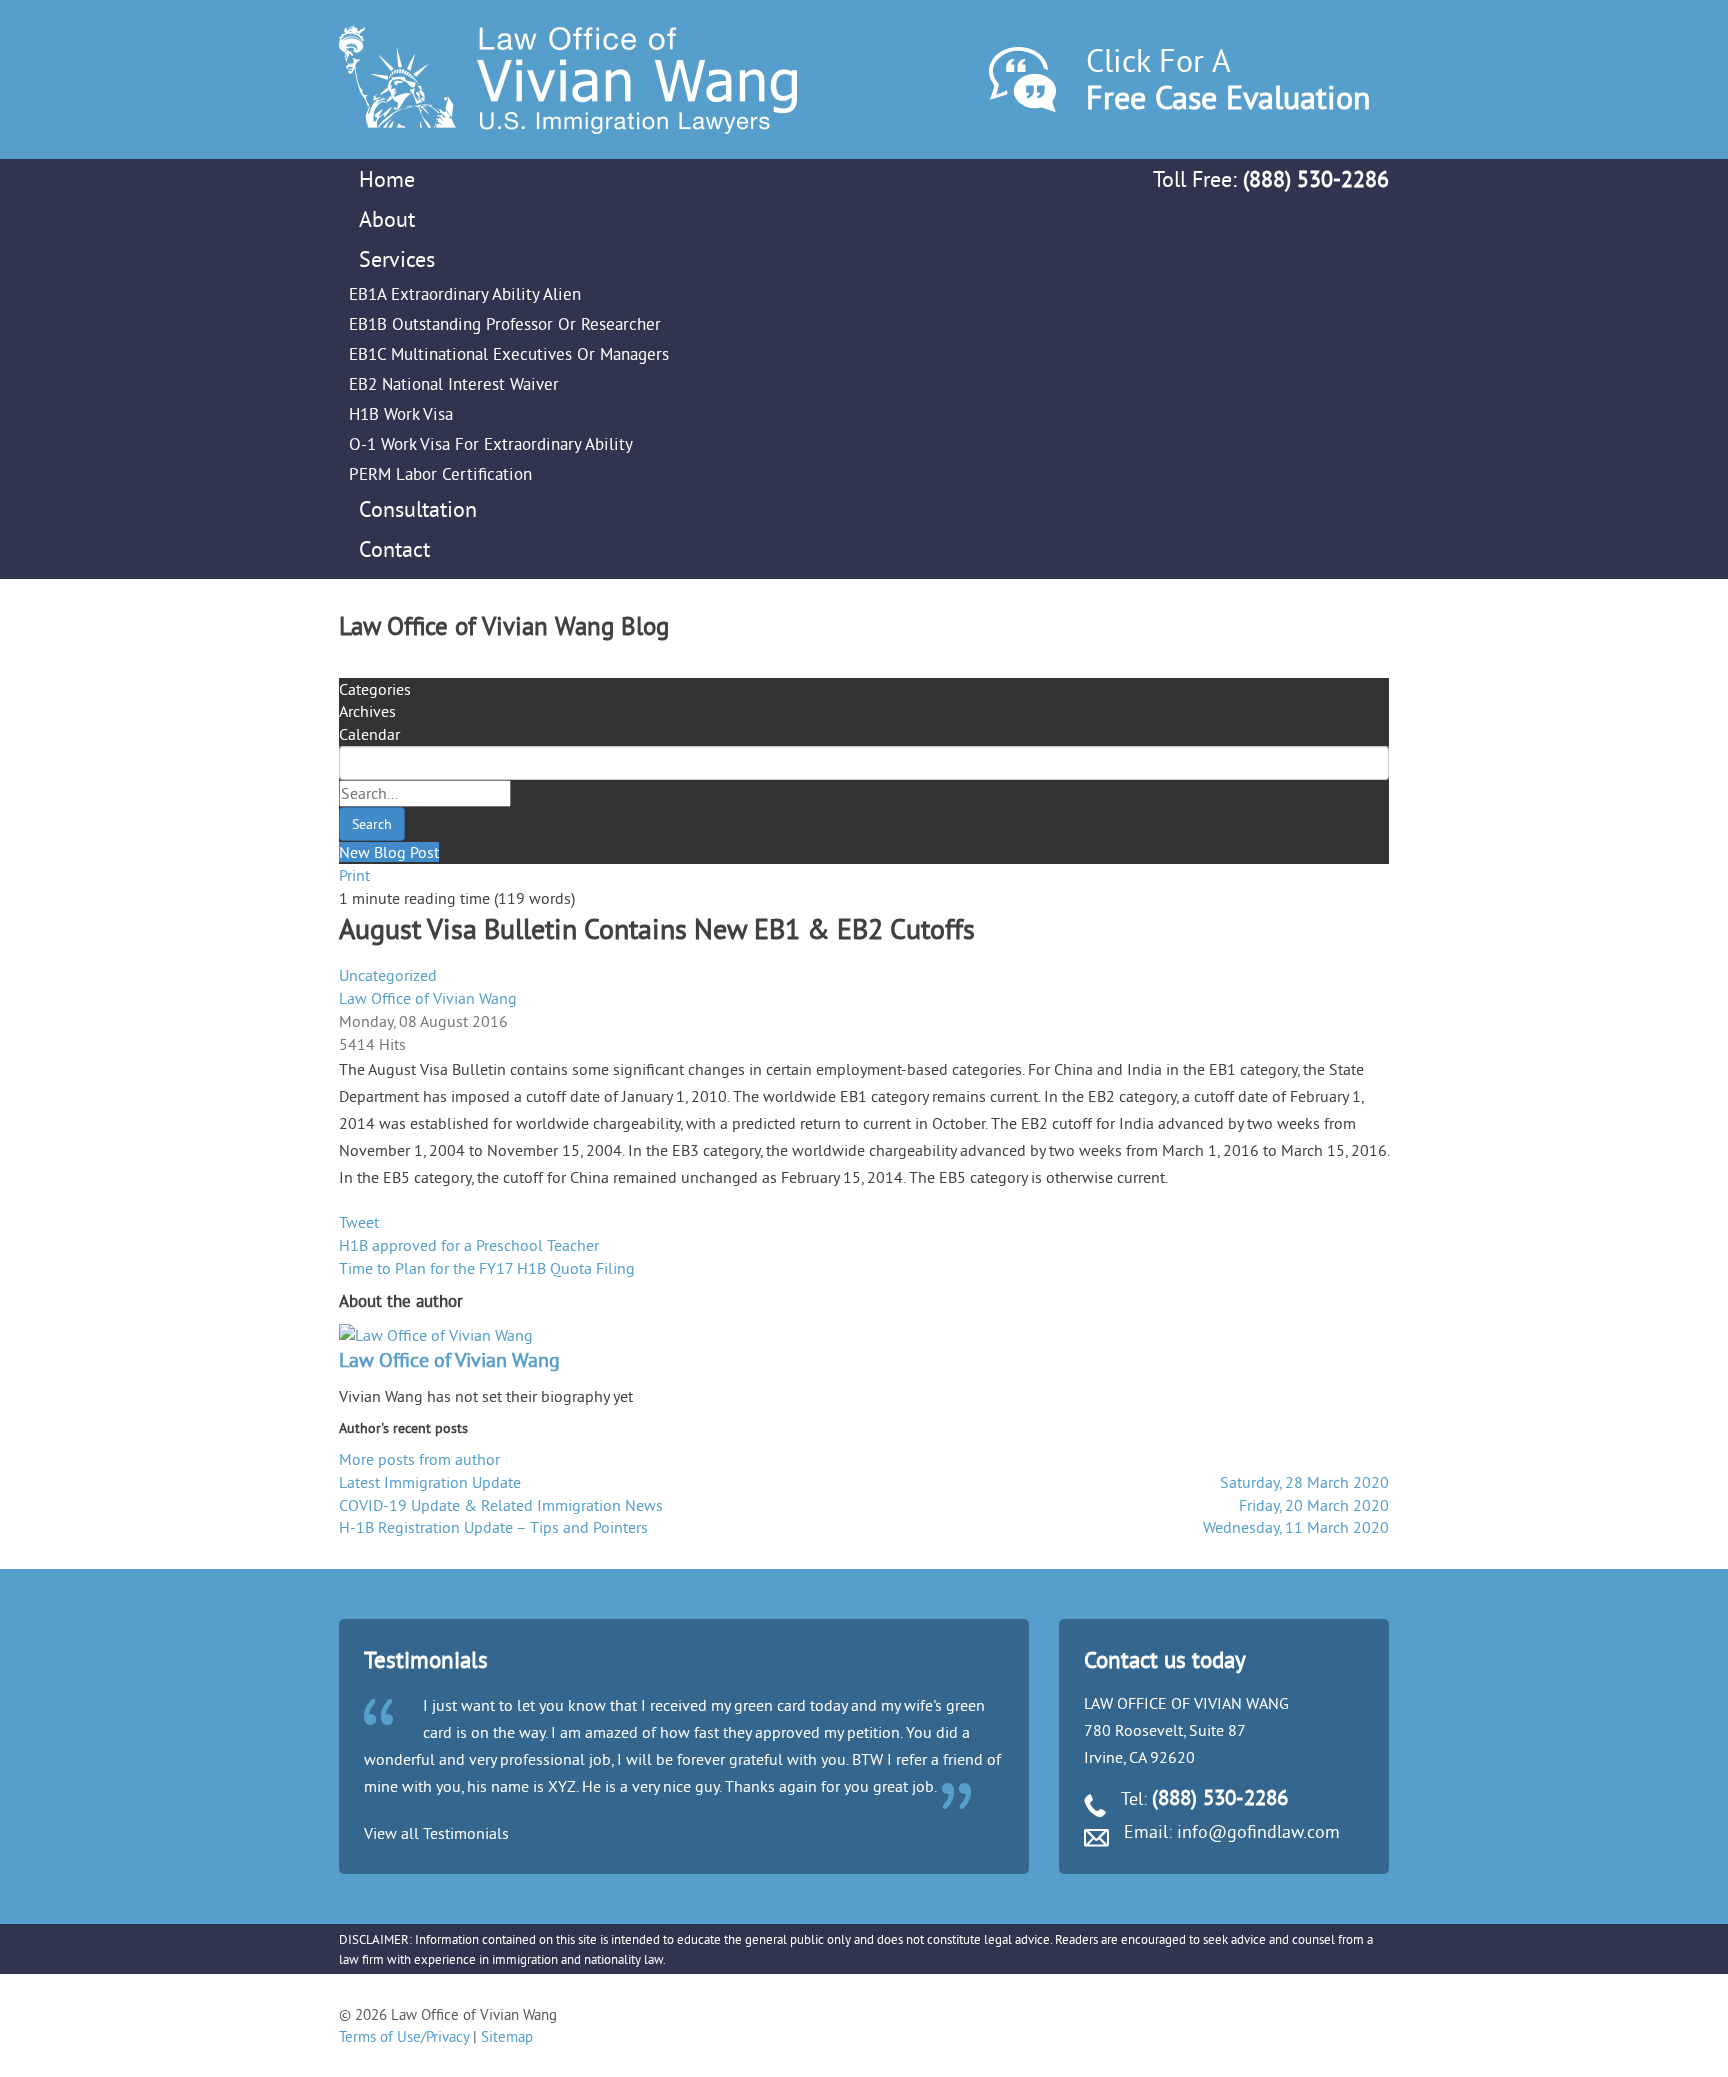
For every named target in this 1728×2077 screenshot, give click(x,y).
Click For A (1228, 78)
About (387, 219)
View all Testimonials (436, 1833)
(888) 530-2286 (1316, 179)
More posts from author (419, 1459)
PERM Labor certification (440, 473)
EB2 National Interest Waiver (454, 383)
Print (354, 875)
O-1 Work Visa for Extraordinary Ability (491, 443)
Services (397, 259)
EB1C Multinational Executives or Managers (509, 353)
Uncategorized (388, 975)
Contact (394, 549)
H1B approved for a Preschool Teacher (469, 1245)
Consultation (418, 509)
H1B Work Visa (401, 413)
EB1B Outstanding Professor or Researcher (505, 323)
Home (387, 179)
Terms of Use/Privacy (404, 2036)
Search (372, 824)
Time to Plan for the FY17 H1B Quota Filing (487, 1268)
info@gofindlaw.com (1258, 1831)
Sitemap (507, 2036)
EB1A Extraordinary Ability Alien (465, 293)
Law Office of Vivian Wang (428, 998)
